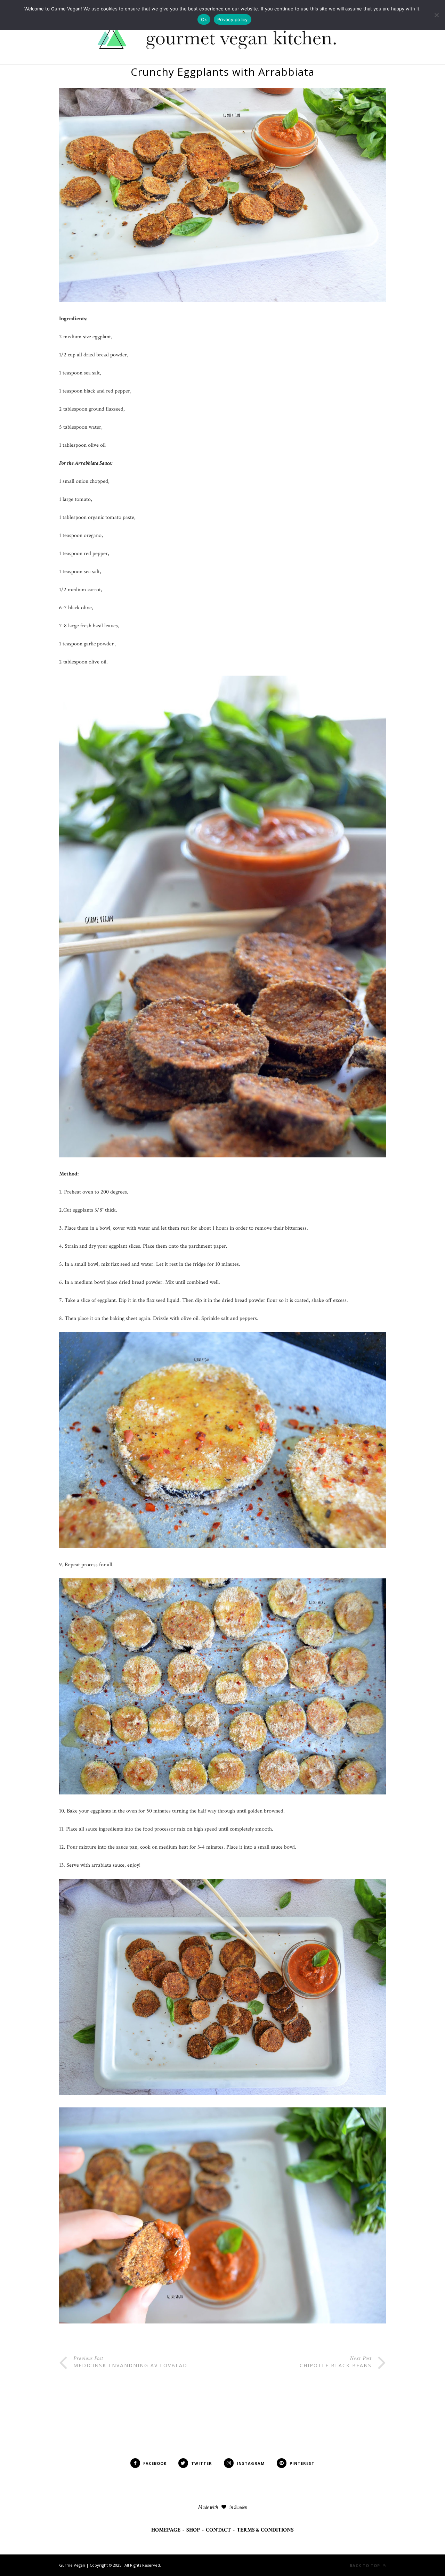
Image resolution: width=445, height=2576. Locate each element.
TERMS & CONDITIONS (265, 2530)
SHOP (193, 2530)
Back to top (366, 2565)
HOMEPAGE (166, 2530)
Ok (204, 19)
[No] (436, 15)
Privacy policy (233, 19)
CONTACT (218, 2530)
